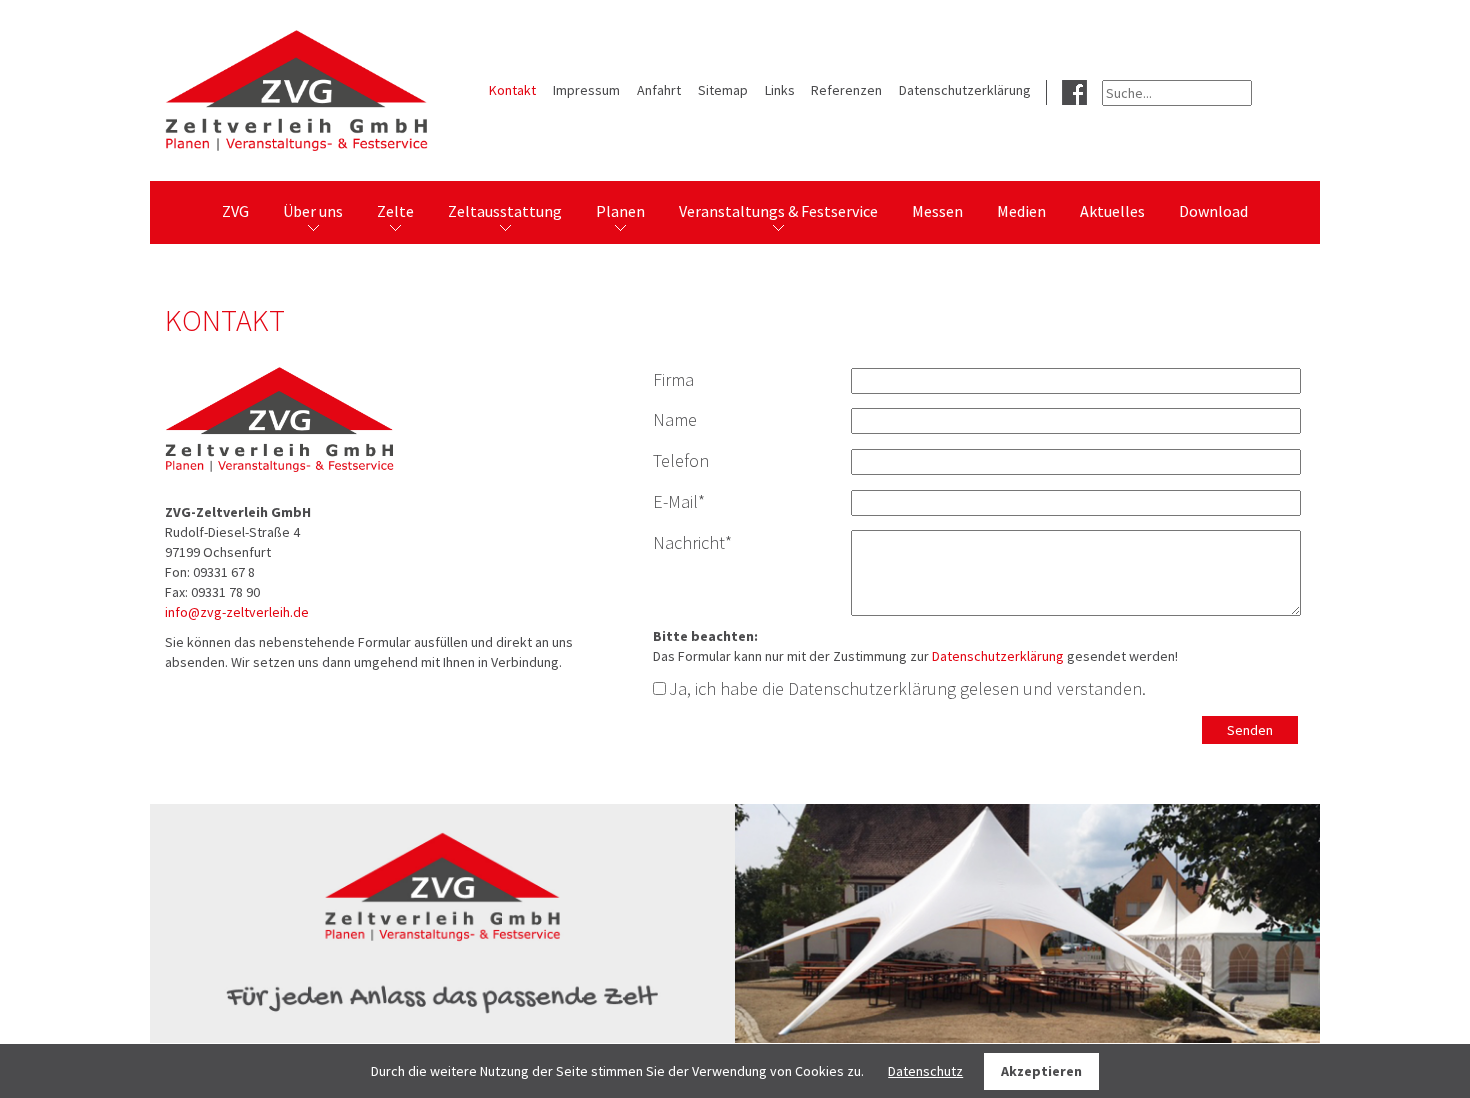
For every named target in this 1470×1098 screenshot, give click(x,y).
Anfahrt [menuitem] (659, 90)
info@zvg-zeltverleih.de (237, 612)
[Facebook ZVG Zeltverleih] (1074, 91)
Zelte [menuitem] (395, 211)
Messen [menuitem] (937, 211)
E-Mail (679, 501)
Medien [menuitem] (1021, 211)
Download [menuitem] (1213, 211)
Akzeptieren (1041, 1071)
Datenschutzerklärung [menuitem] (965, 90)
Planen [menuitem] (620, 211)
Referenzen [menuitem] (846, 90)
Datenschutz (925, 1071)
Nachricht (692, 542)
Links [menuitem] (780, 90)
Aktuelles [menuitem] (1112, 211)
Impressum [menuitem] (586, 90)
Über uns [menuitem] (313, 211)
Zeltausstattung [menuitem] (505, 211)
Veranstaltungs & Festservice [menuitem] (778, 211)
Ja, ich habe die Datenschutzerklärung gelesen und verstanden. (907, 688)
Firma (673, 379)
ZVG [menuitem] (235, 211)
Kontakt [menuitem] (512, 90)
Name (675, 419)
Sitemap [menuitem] (723, 90)
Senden (1250, 730)
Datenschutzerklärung (998, 656)
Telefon (681, 460)
